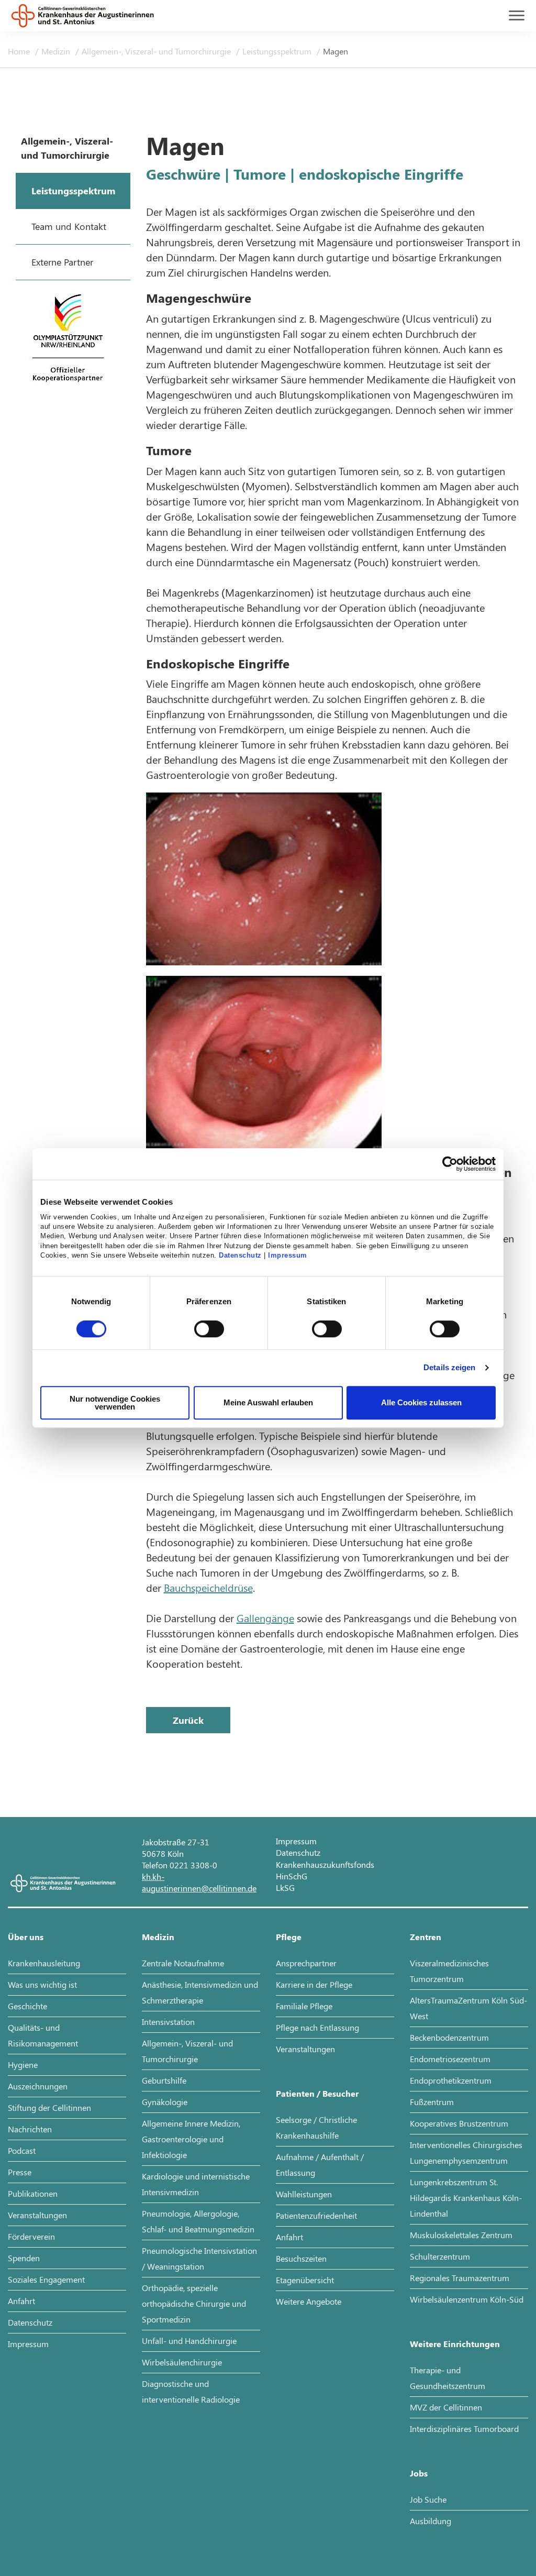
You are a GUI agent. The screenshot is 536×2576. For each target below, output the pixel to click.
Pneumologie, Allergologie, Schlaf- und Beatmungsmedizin (198, 2221)
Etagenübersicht (305, 2280)
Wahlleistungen (304, 2194)
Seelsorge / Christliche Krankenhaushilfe (316, 2127)
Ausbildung (431, 2521)
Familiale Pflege (304, 2006)
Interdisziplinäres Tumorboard (464, 2429)
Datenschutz (240, 1256)
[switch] (209, 1329)
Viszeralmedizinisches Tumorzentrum (449, 1971)
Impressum (288, 1256)
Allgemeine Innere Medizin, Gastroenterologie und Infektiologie (191, 2139)
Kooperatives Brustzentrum (459, 2123)
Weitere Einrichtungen (455, 2344)
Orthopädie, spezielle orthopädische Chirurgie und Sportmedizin (194, 2303)
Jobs (419, 2473)
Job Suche (428, 2499)
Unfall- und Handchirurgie (189, 2341)
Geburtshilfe (164, 2080)
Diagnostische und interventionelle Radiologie (191, 2391)
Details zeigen (449, 1367)
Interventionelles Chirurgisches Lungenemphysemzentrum (466, 2153)
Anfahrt (21, 2301)
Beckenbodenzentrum (449, 2037)
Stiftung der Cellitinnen (49, 2107)
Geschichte (27, 2006)
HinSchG (292, 1876)
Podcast (22, 2150)
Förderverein (31, 2236)
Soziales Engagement (46, 2279)
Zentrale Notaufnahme (183, 1963)
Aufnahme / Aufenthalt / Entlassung (320, 2165)
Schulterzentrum (440, 2256)
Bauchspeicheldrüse (208, 1587)
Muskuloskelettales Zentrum (461, 2235)
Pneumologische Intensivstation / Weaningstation (199, 2258)
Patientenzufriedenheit (316, 2215)
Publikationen (33, 2193)
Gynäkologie (165, 2102)
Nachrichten (30, 2129)
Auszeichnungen (38, 2086)
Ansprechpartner (306, 1963)
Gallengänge (265, 1618)
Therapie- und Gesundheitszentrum (448, 2378)
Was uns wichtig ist (42, 1984)
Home (20, 51)
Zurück (188, 1720)
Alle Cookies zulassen (421, 1402)
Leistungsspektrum (278, 51)
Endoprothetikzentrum (451, 2080)
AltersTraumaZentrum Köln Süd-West (468, 2008)
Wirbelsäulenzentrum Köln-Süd (467, 2299)
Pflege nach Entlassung (317, 2027)
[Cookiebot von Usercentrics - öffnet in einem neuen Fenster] (450, 1164)
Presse (20, 2172)
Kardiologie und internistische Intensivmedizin (196, 2184)
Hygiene (23, 2065)
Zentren (426, 1937)
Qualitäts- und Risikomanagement (43, 2035)
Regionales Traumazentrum (460, 2278)
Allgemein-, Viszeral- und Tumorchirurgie (157, 51)
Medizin (57, 51)
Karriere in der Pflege (314, 1984)
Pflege (289, 1937)
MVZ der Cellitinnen (446, 2407)
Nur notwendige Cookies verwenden (115, 1403)
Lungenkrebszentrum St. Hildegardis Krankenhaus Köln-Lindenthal (466, 2198)
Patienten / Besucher (317, 2093)
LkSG (285, 1887)
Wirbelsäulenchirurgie (182, 2362)
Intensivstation (168, 2022)
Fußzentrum (432, 2102)
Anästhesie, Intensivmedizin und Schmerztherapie (200, 1992)
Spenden (24, 2258)
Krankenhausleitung (44, 1963)
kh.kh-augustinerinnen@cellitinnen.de (199, 1882)
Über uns (26, 1937)
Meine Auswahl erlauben (268, 1402)
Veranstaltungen (37, 2215)
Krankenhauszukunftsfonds (325, 1864)
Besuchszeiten (301, 2258)
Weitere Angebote (309, 2301)
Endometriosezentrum (450, 2059)
